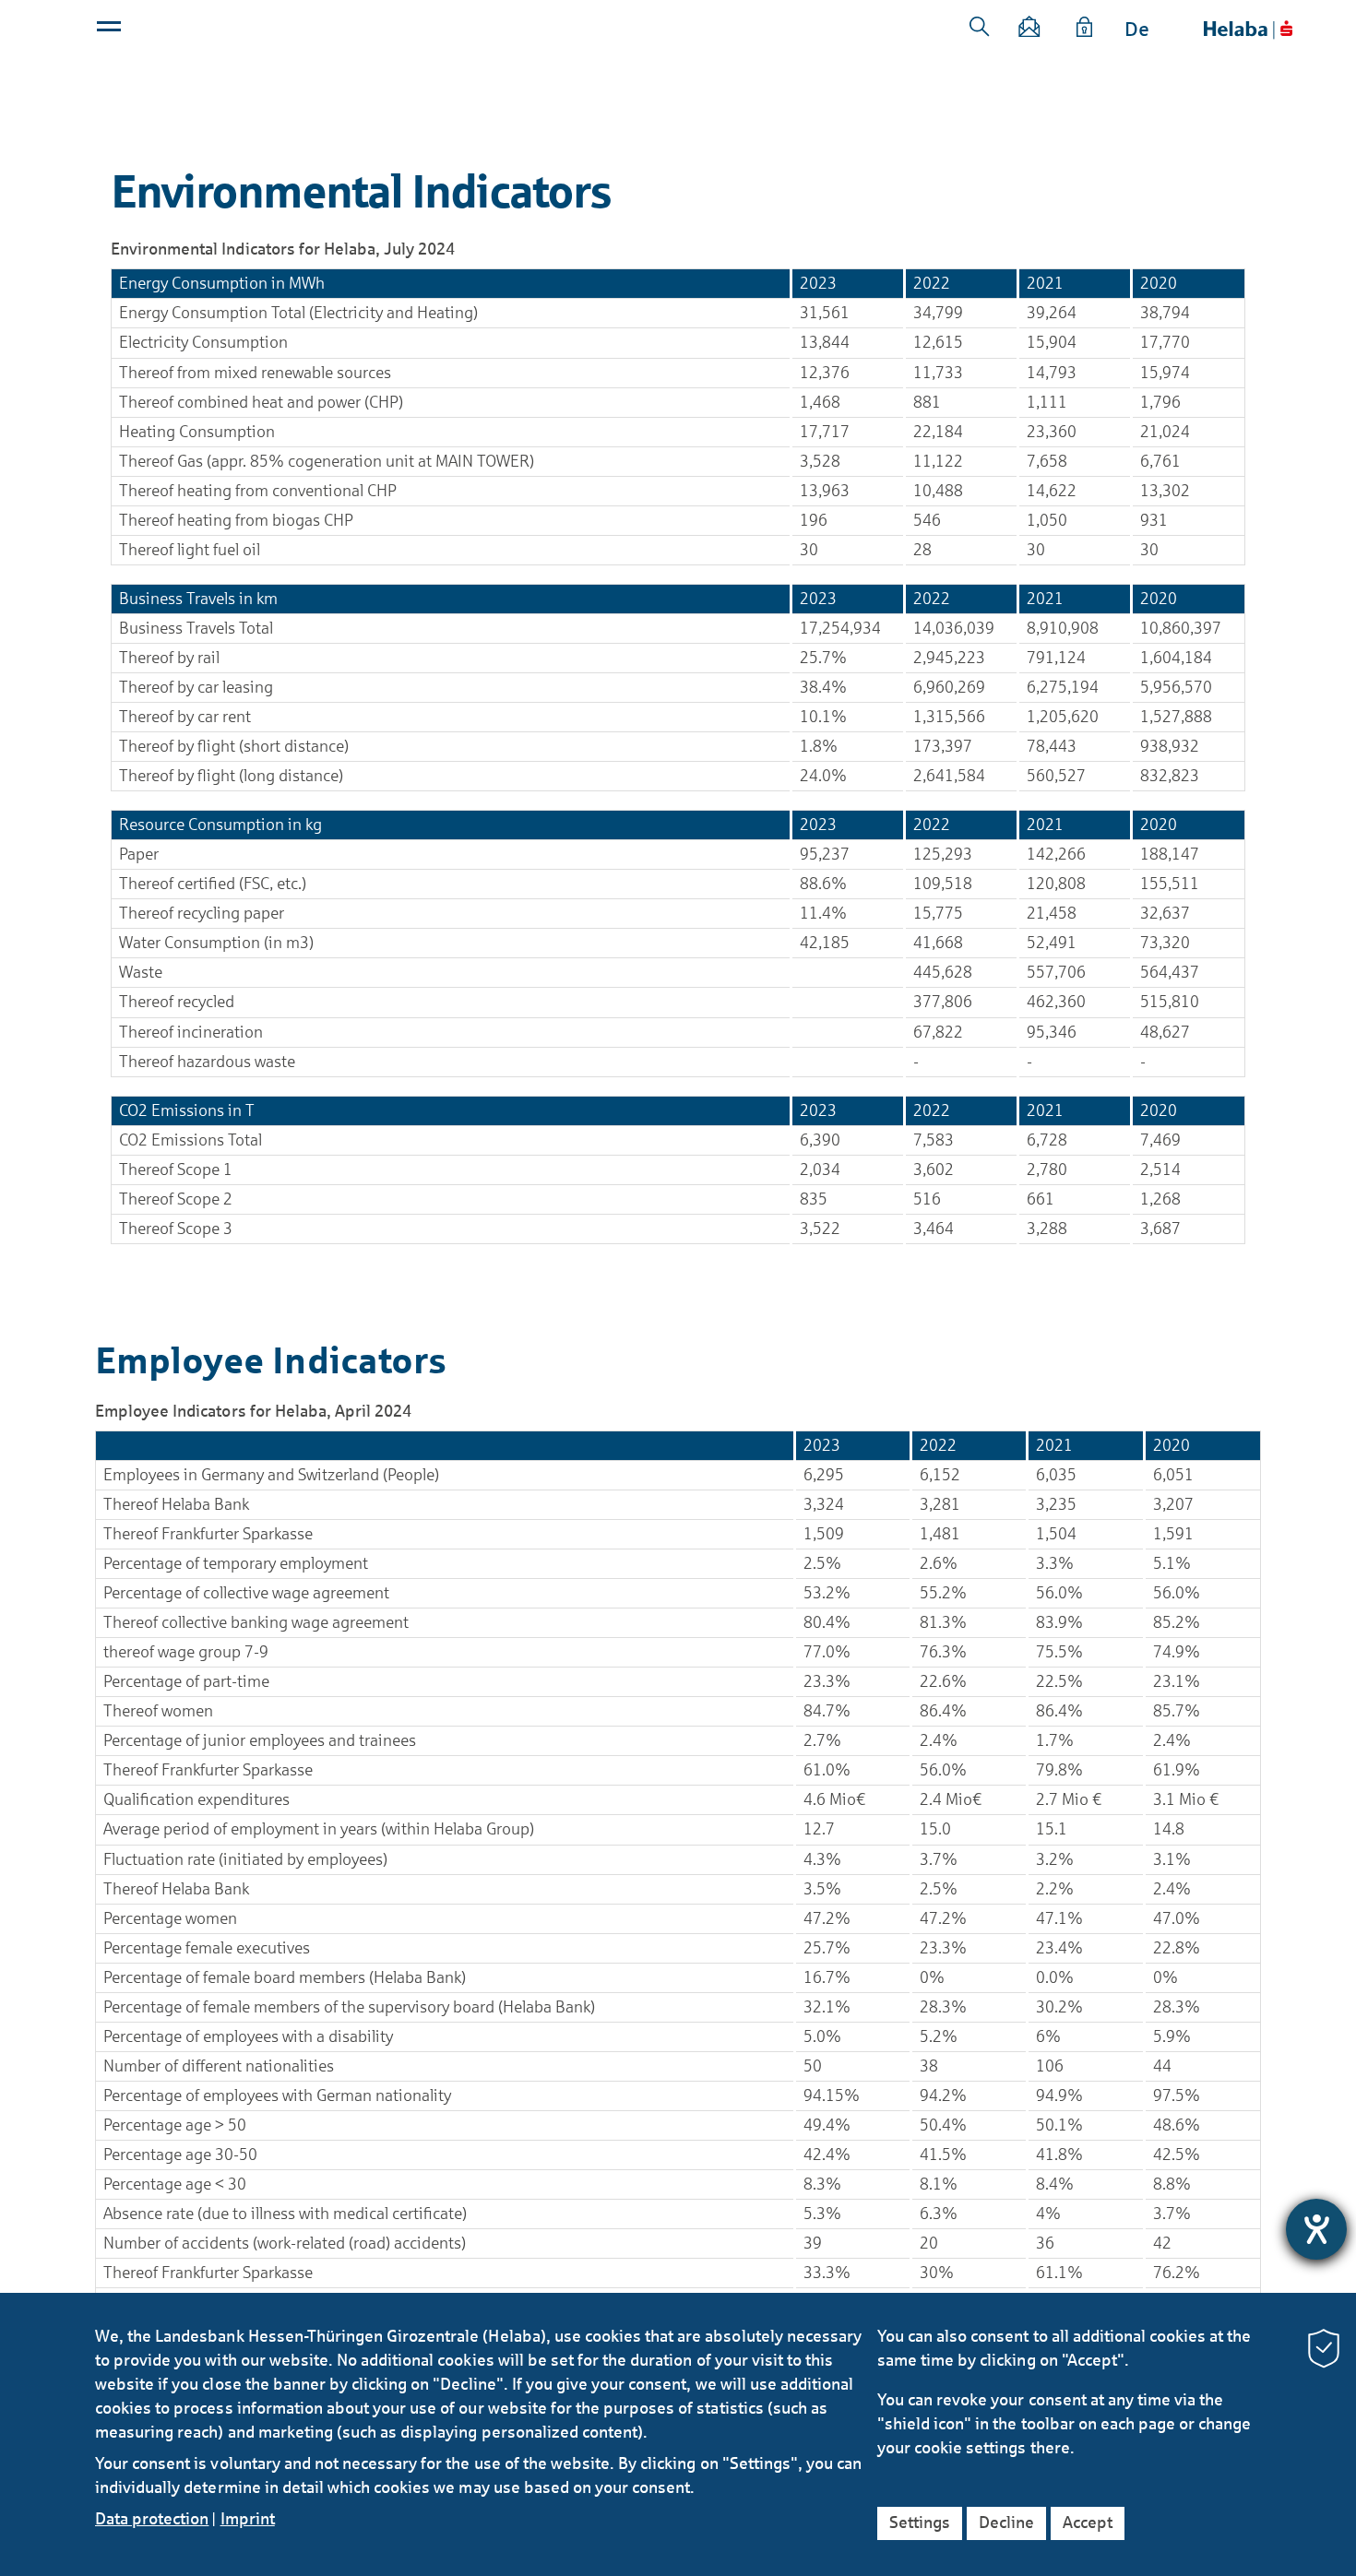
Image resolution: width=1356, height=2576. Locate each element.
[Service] (1085, 30)
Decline (1006, 2523)
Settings (920, 2523)
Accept (1088, 2523)
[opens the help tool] (1316, 2229)
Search (980, 27)
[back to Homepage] (1248, 30)
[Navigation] (111, 30)
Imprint (248, 2519)
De (1137, 30)
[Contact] (1030, 30)
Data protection (152, 2519)
